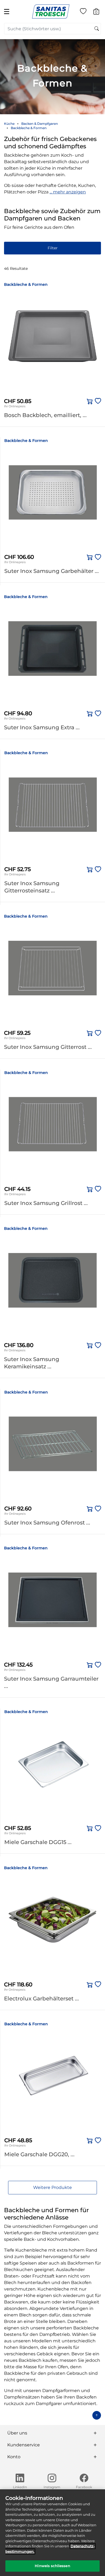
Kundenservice (24, 2445)
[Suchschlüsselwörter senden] (97, 29)
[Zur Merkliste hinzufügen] (97, 401)
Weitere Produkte (52, 2187)
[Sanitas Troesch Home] (51, 11)
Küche (9, 124)
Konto (14, 2457)
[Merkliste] (83, 12)
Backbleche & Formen (29, 128)
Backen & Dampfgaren (40, 124)
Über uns (17, 2433)
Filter (53, 248)
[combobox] (52, 29)
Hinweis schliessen (52, 2566)
